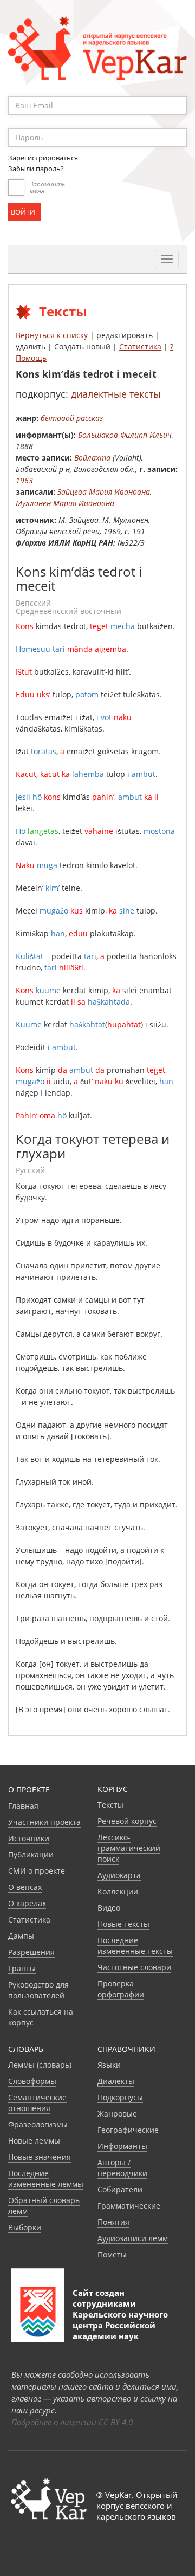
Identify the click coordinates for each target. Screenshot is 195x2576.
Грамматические (129, 2206)
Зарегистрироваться (43, 158)
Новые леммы (34, 2141)
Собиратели (120, 2189)
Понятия (113, 2222)
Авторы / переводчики (122, 2168)
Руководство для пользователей (38, 1990)
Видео (109, 1908)
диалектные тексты (116, 394)
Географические (128, 2130)
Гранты (22, 1968)
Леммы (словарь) (40, 2065)
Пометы (112, 2254)
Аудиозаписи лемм (133, 2238)
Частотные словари (134, 1967)
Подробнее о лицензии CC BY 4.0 (72, 2422)
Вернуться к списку (52, 335)
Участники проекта (44, 1822)
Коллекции (118, 1891)
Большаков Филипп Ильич (125, 435)
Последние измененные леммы (46, 2179)
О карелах (27, 1903)
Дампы (21, 1936)
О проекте (29, 1789)
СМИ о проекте (37, 1871)
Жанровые (117, 2114)
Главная (23, 1806)
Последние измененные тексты (135, 1946)
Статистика (140, 347)
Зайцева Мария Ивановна (104, 492)
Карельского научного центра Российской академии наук (120, 2325)
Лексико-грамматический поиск (129, 1848)
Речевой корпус (127, 1821)
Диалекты (116, 2081)
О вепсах (25, 1887)
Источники (29, 1838)
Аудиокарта (119, 1875)
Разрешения (31, 1952)
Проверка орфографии (121, 1989)
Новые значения (40, 2157)
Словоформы (32, 2081)
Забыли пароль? (36, 169)
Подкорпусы (120, 2097)
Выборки (25, 2227)
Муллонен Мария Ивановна (65, 503)
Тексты (110, 1805)
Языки (109, 2065)
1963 (24, 480)
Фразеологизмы (38, 2124)
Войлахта (92, 458)
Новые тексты (123, 1924)
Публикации (31, 1855)
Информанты (122, 2146)
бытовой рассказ (72, 418)
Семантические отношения (37, 2103)
